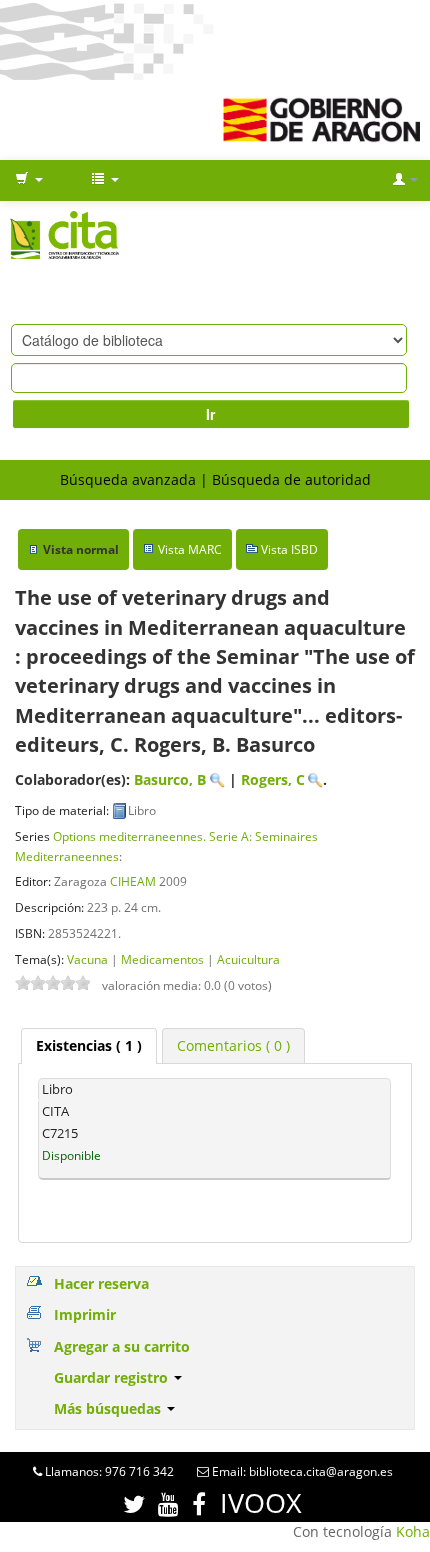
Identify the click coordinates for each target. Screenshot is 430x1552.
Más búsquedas (109, 1408)
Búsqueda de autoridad (291, 479)
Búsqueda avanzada (128, 479)
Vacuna (87, 959)
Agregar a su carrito (122, 1346)
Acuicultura (248, 959)
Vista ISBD (289, 549)
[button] (29, 180)
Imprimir (85, 1314)
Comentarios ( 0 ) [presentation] (233, 1045)
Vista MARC (190, 549)
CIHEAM (133, 881)
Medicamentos (162, 959)
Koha (413, 1531)
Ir (210, 414)
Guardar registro (113, 1377)
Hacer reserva (101, 1283)
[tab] (89, 1046)
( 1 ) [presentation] (89, 1045)
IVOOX (261, 1502)
